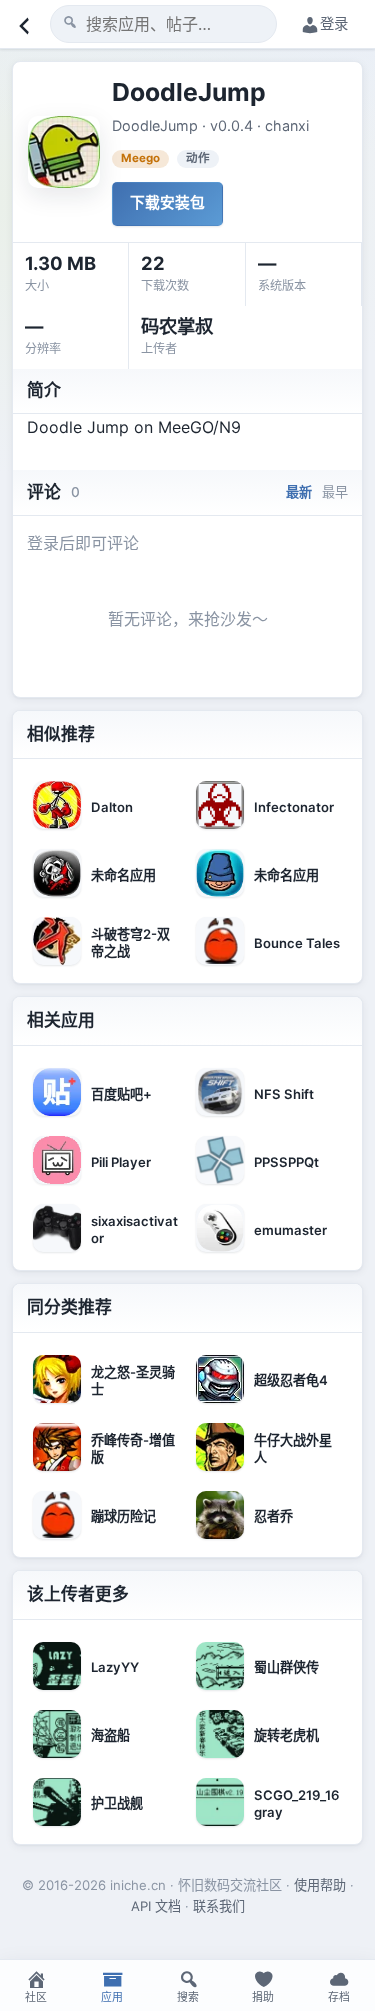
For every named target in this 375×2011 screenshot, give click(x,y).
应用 (112, 1997)
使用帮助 (320, 1885)
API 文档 (156, 1906)
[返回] (22, 24)
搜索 (188, 1997)
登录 (334, 23)
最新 (299, 492)
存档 (339, 1997)
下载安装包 (167, 203)
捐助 (263, 1997)
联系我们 (219, 1906)
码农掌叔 (177, 326)
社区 (36, 1997)
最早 (335, 492)
